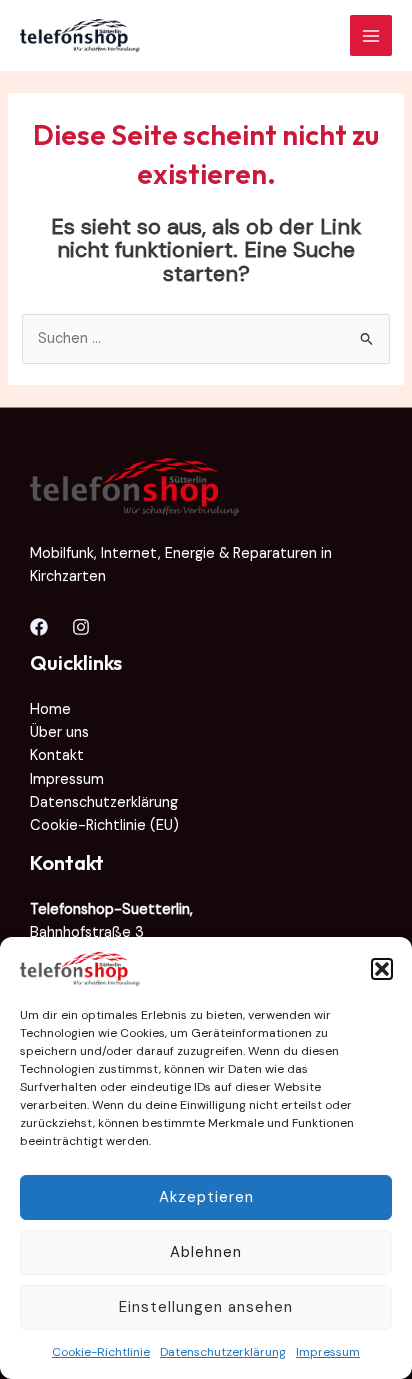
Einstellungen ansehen (206, 1307)
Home (50, 709)
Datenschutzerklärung (223, 1352)
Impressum (328, 1352)
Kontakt (57, 755)
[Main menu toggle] (371, 36)
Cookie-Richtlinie (101, 1352)
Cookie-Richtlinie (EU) (104, 825)
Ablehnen (206, 1252)
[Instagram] (81, 627)
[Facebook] (39, 627)
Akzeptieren (206, 1197)
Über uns (59, 732)
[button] (382, 969)
